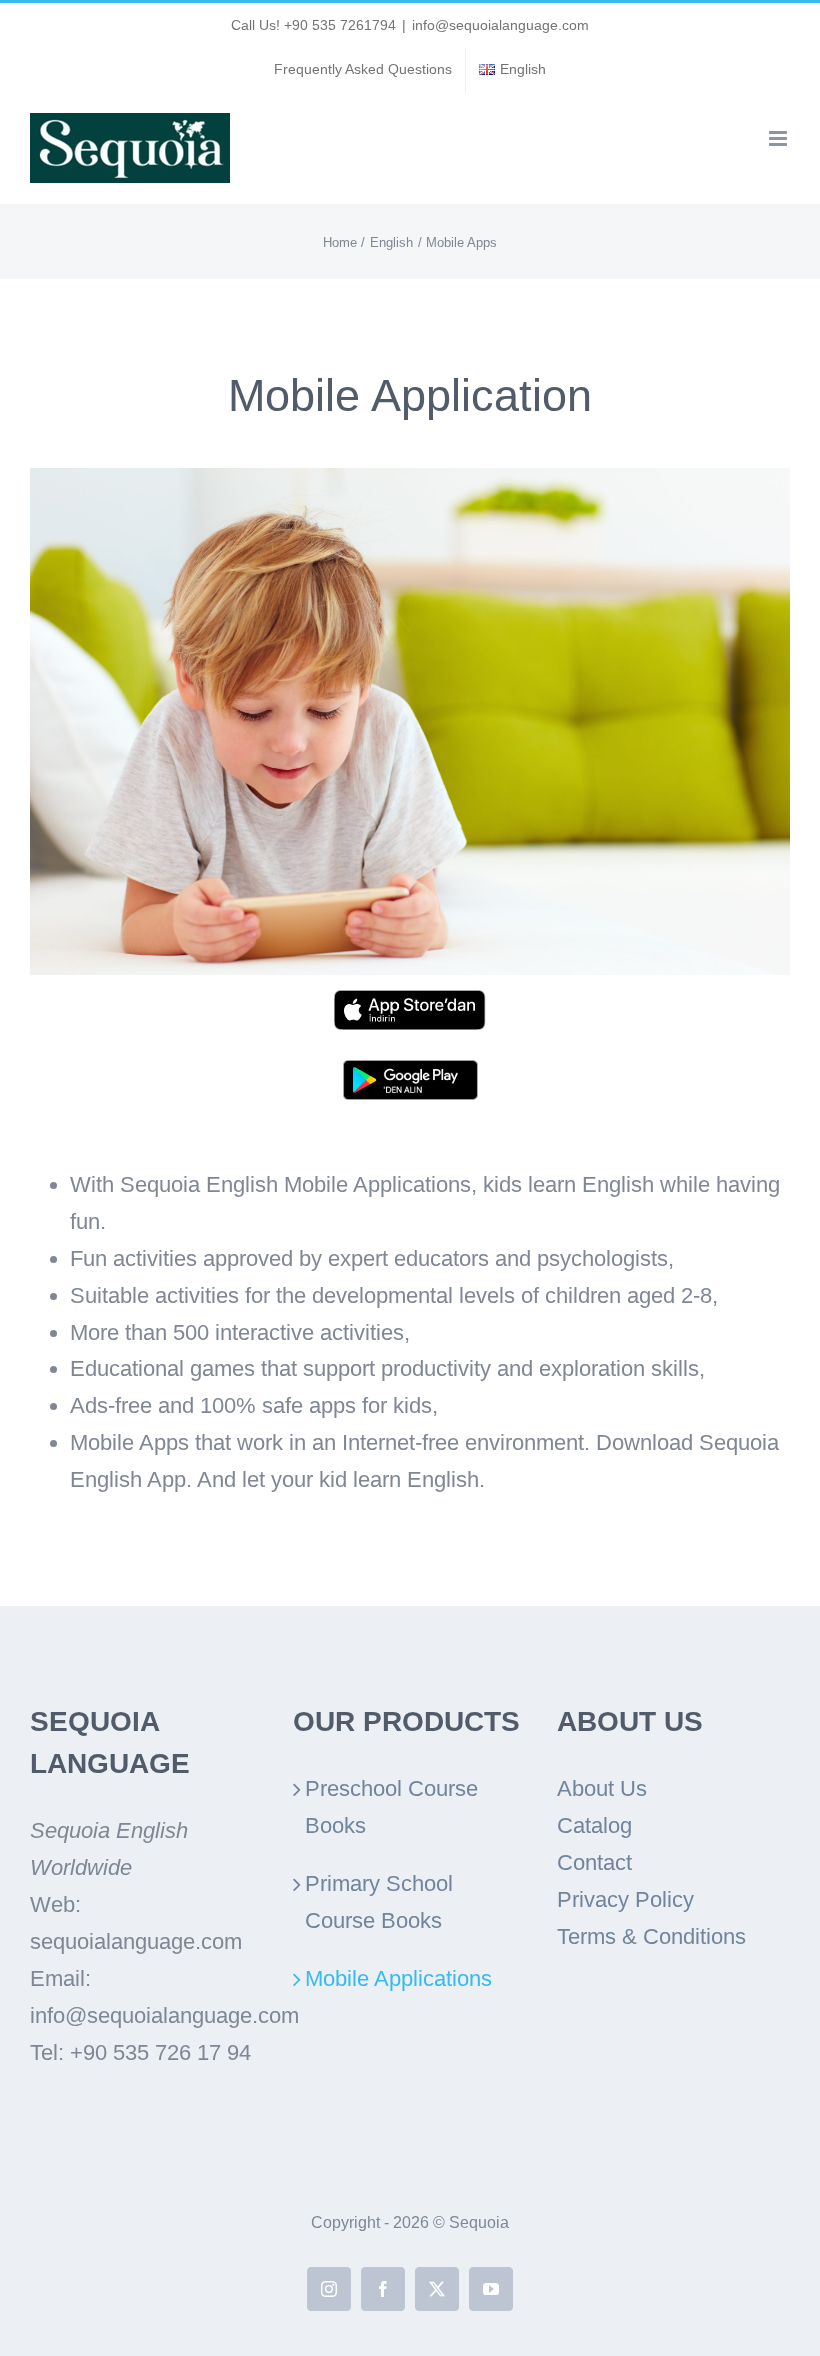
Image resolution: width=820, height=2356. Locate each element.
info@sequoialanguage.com (500, 25)
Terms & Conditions (651, 1936)
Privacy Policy (625, 1899)
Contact (594, 1862)
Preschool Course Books (391, 1807)
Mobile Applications (398, 1978)
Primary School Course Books (379, 1902)
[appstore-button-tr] (410, 1000)
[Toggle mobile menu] (779, 138)
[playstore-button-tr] (410, 1070)
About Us (602, 1788)
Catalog (594, 1825)
